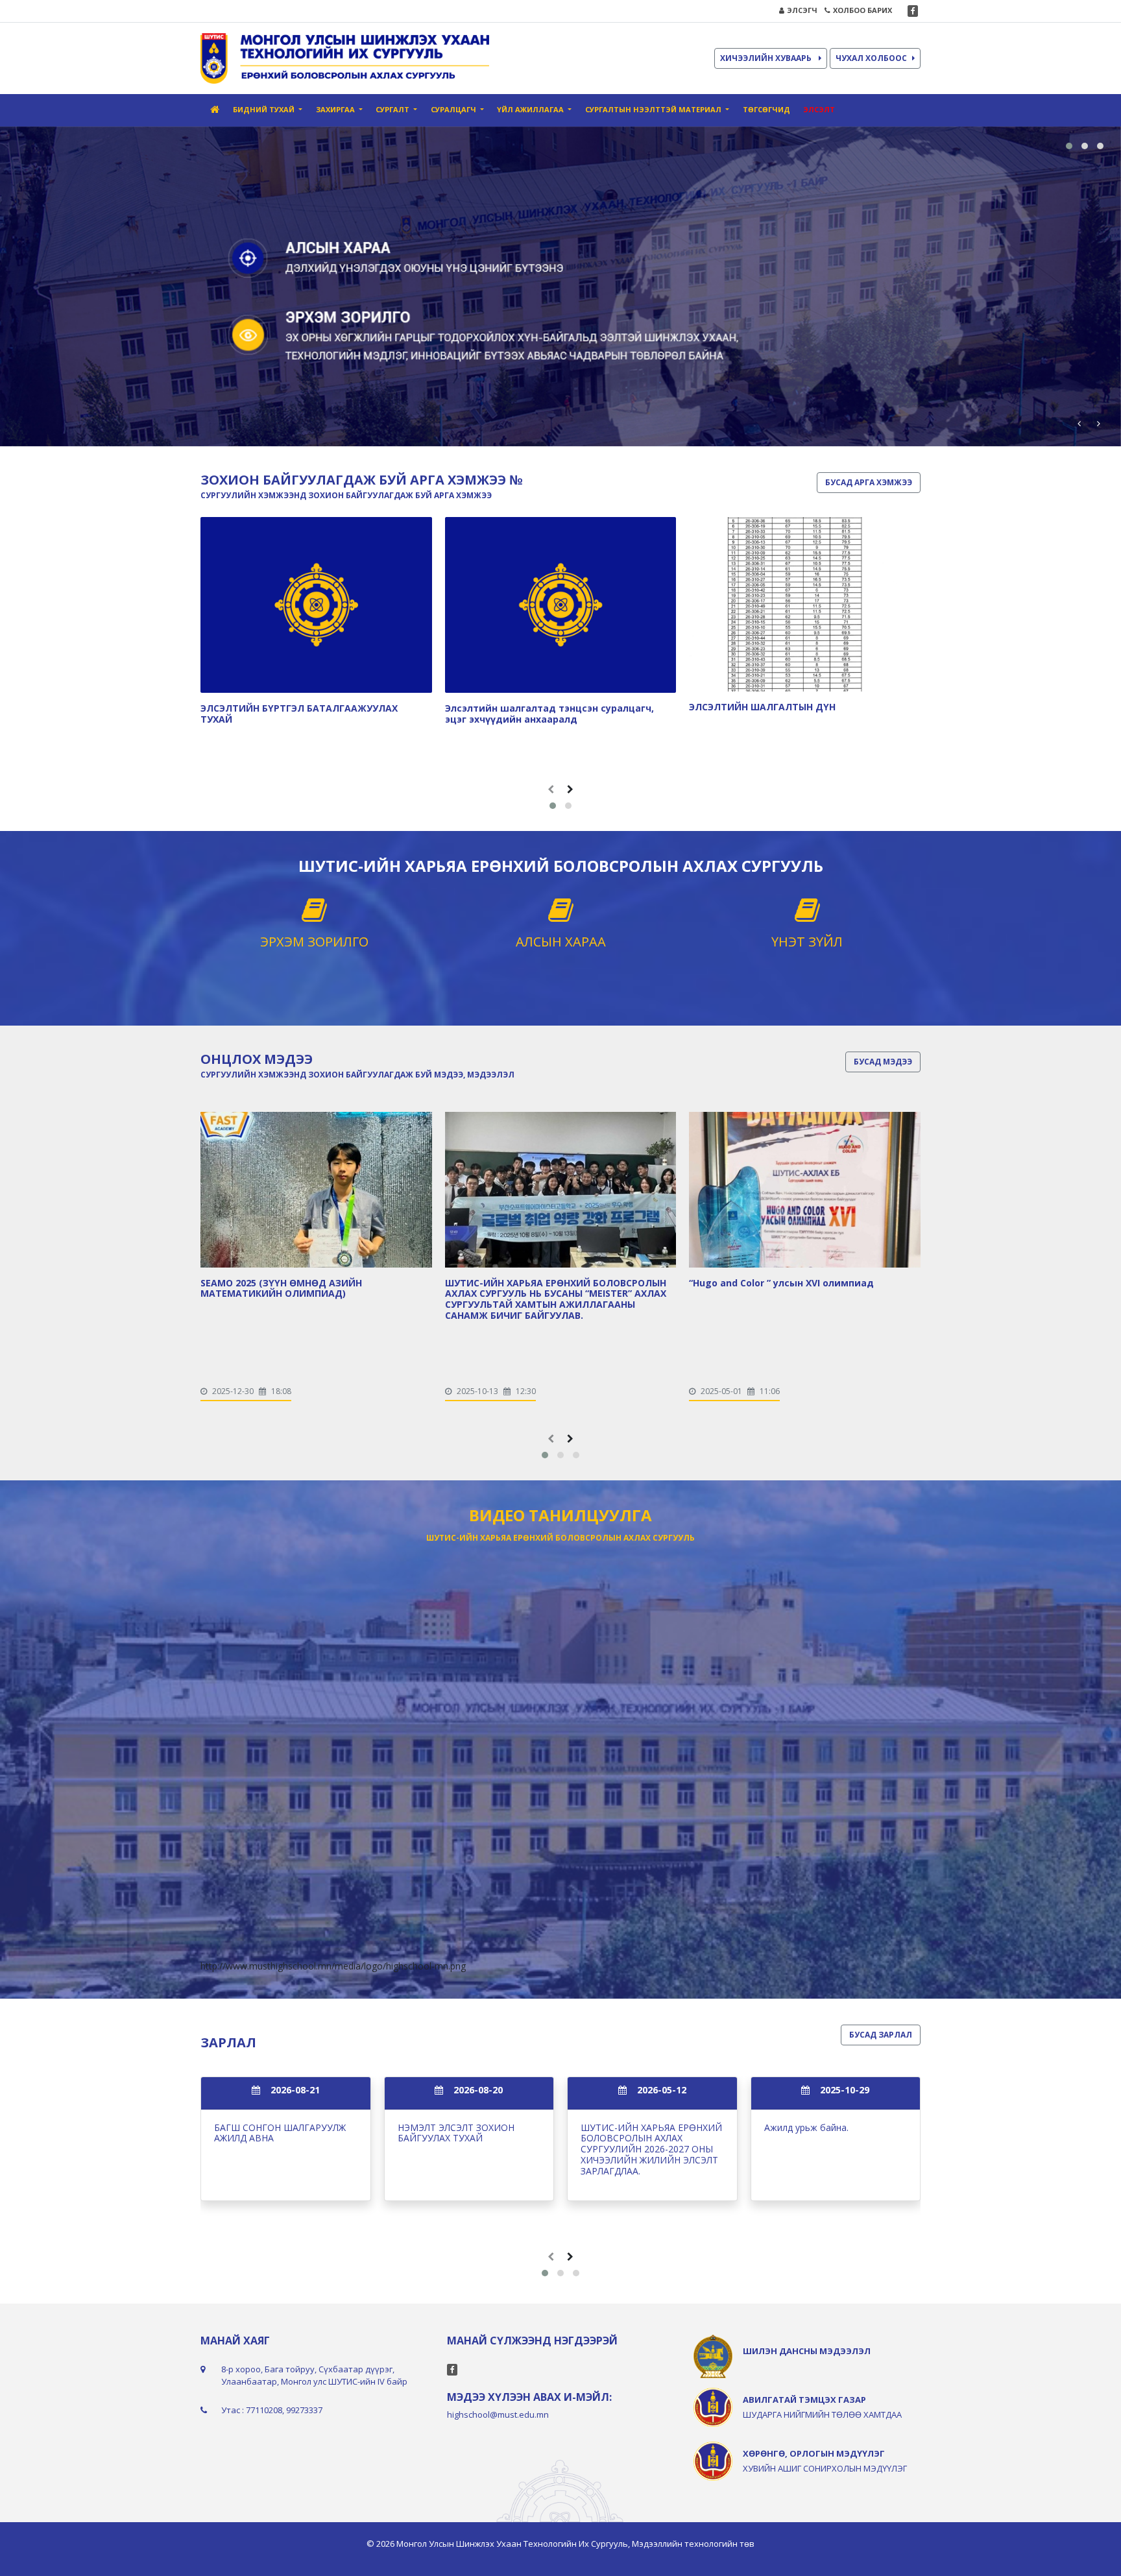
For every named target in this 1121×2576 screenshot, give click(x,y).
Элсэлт (819, 109)
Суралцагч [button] (454, 109)
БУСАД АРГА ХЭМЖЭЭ (869, 482)
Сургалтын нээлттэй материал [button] (654, 109)
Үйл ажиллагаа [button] (531, 109)
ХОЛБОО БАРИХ (862, 10)
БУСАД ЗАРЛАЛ (881, 2035)
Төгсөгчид (766, 109)
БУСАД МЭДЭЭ (883, 1062)
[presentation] (1079, 423)
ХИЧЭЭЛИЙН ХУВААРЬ (767, 58)
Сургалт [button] (393, 109)
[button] (1069, 146)
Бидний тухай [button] (265, 109)
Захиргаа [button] (336, 109)
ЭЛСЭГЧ (802, 10)
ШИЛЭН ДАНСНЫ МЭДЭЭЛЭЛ (807, 2351)
